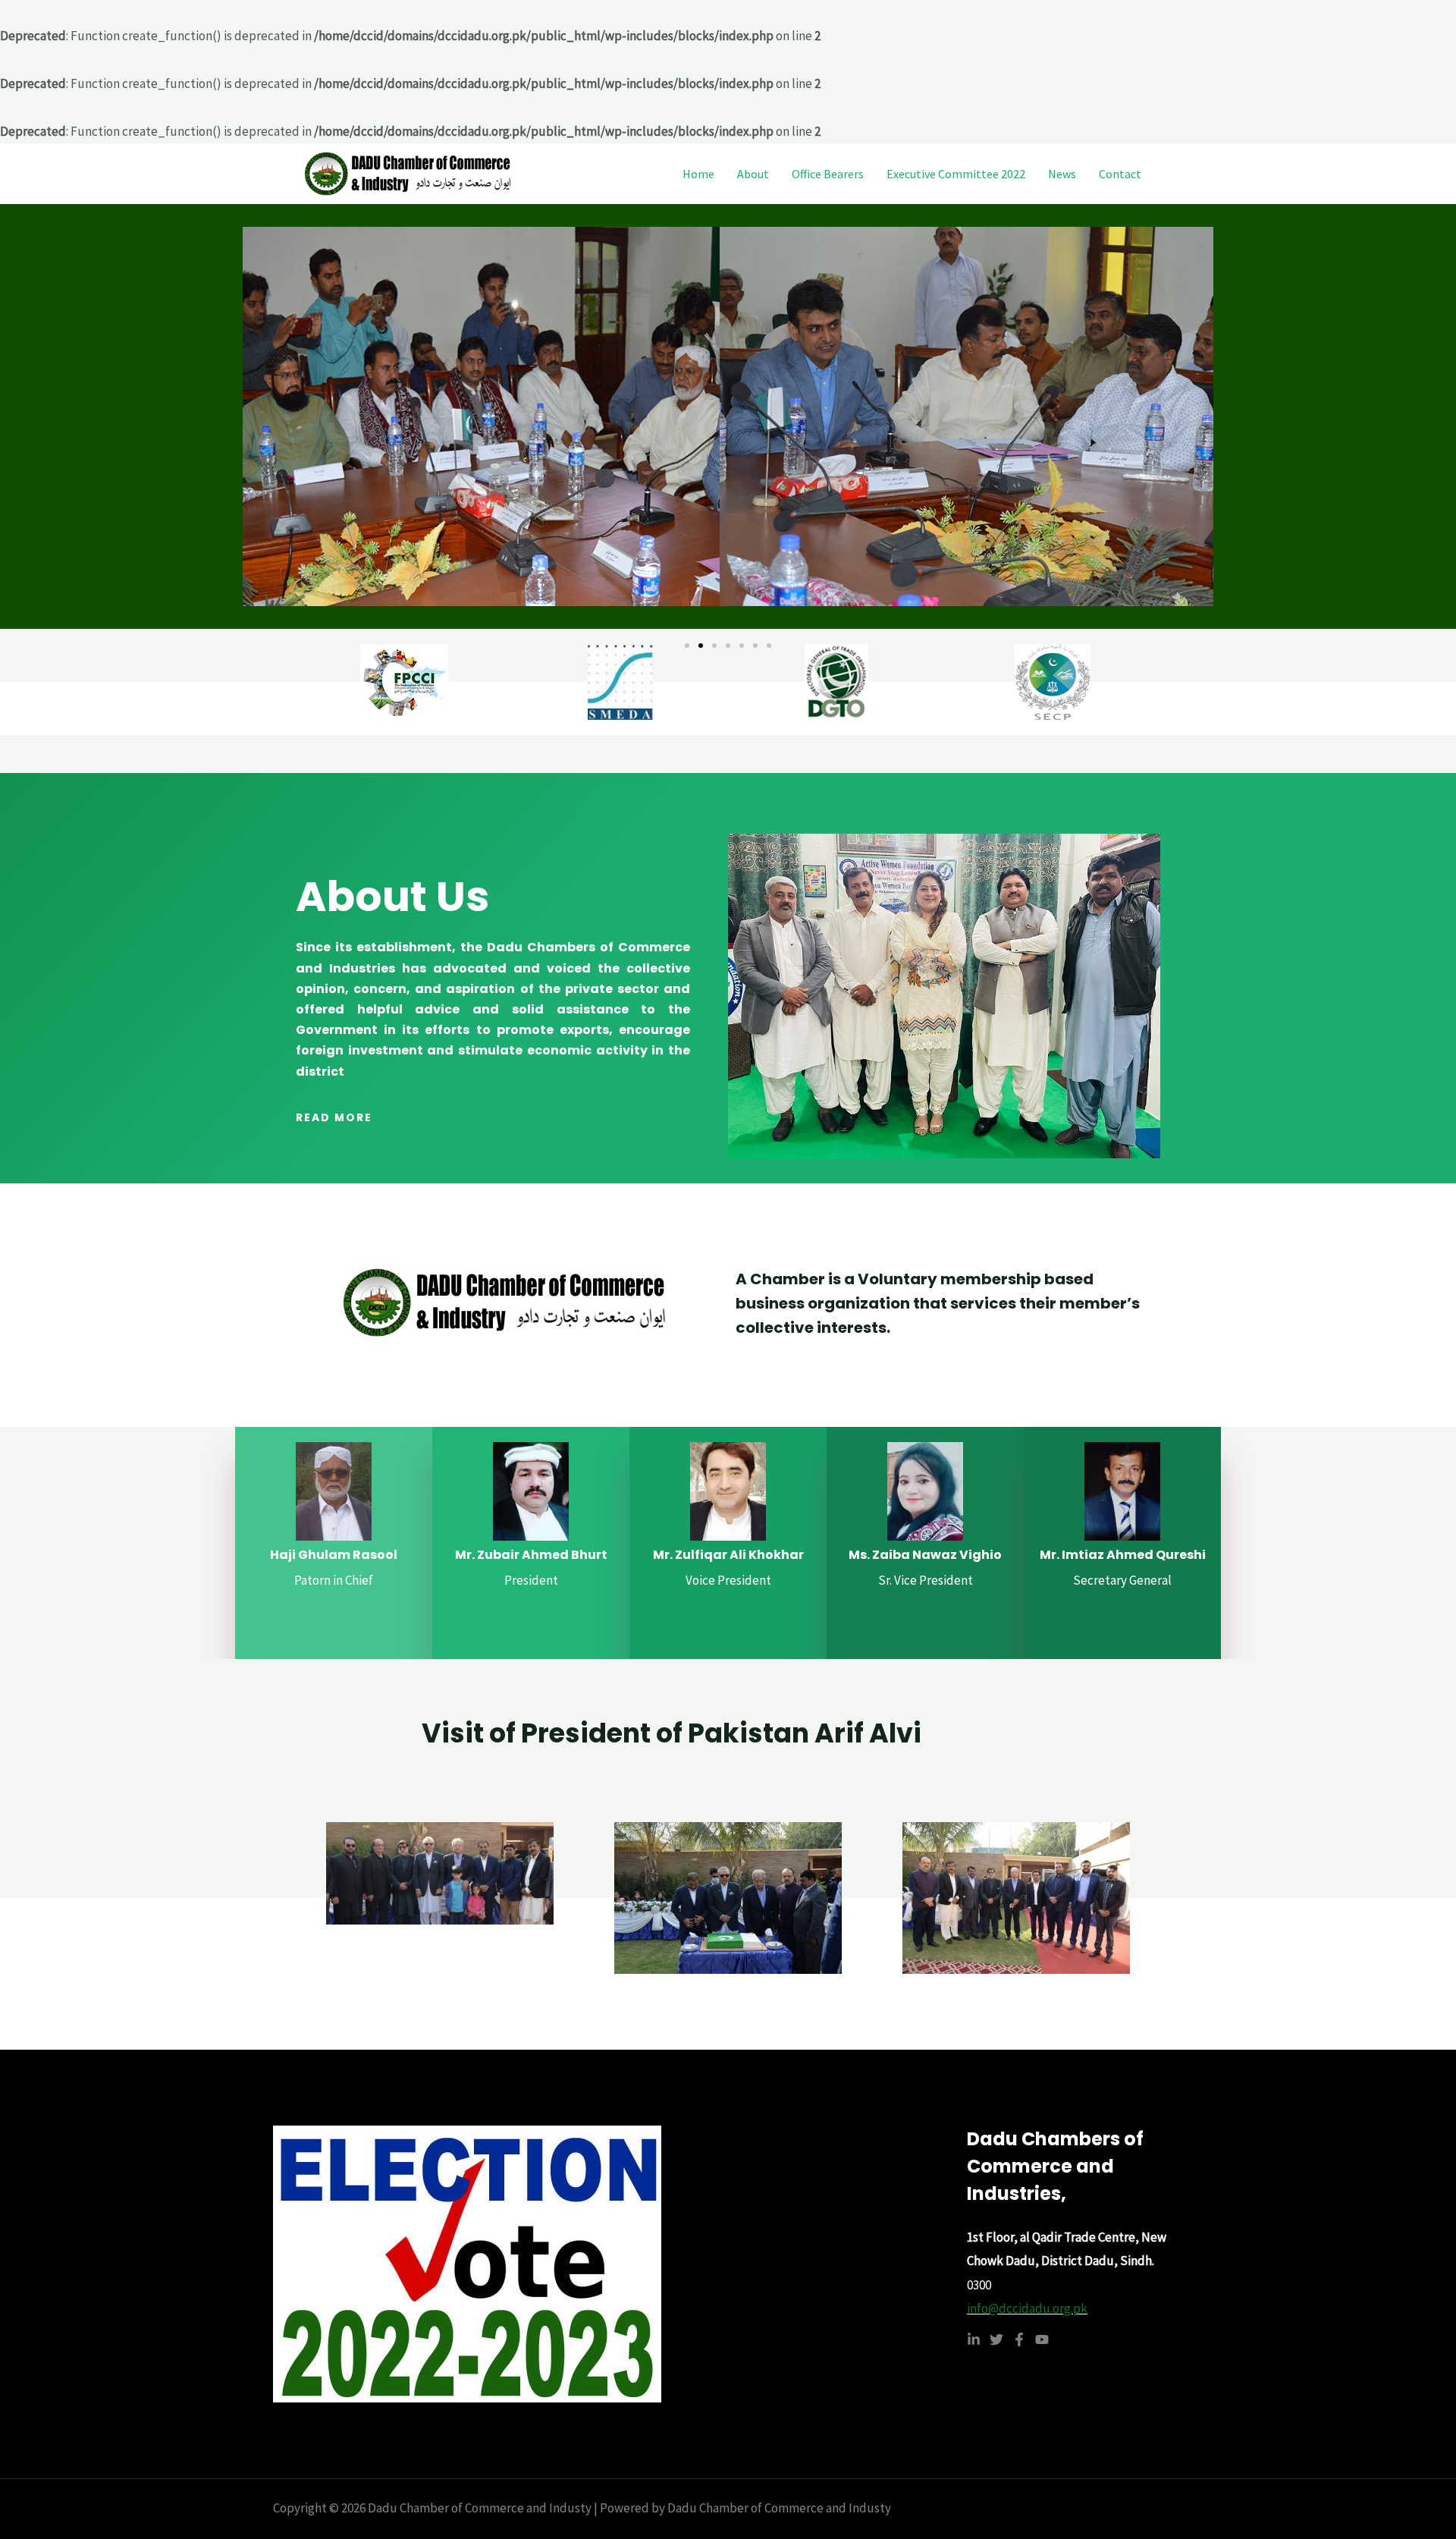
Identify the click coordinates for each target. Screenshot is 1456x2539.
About (753, 174)
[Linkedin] (974, 2339)
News (1062, 174)
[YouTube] (1042, 2339)
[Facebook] (1019, 2339)
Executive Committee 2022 (956, 174)
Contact (1120, 174)
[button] (687, 646)
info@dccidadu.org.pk (1027, 2308)
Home (698, 174)
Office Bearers (828, 174)
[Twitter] (996, 2339)
